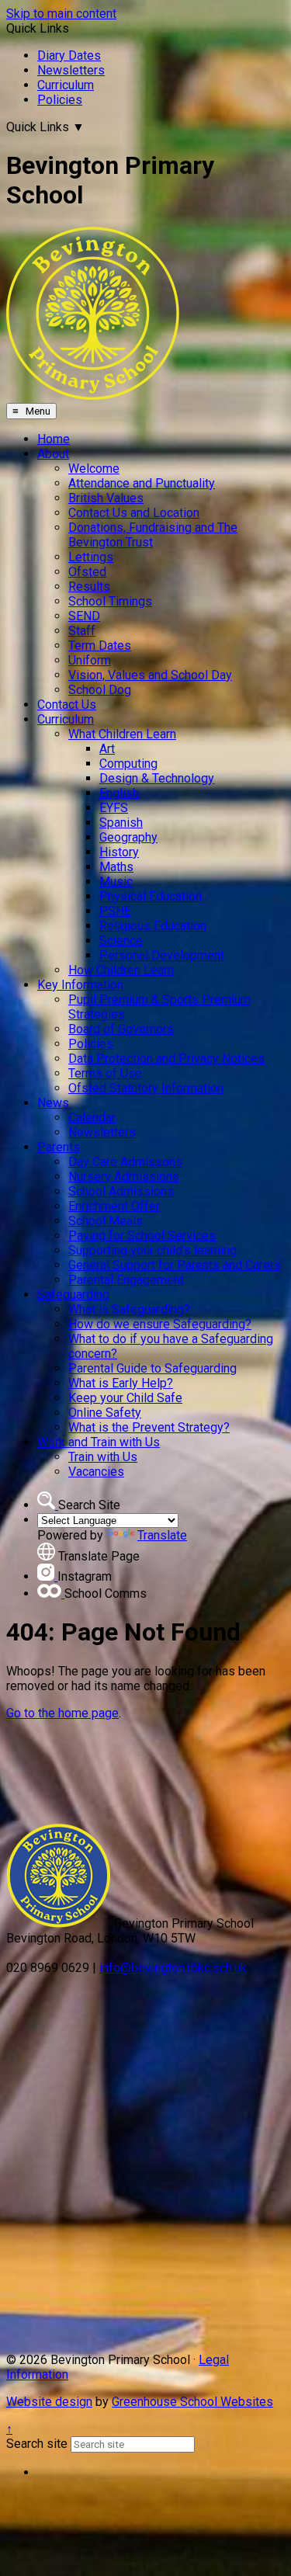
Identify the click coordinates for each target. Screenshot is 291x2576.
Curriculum (66, 85)
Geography (128, 837)
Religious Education (153, 926)
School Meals (106, 1221)
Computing (128, 764)
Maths (116, 867)
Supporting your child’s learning (152, 1250)
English (119, 793)
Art (107, 749)
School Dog (100, 690)
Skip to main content (61, 14)
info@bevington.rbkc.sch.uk (173, 1968)
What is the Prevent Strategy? (149, 1427)
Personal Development (162, 955)
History (119, 852)
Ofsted (87, 572)
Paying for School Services (142, 1236)
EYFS (114, 808)
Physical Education (151, 896)
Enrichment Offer (114, 1206)
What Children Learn (122, 734)
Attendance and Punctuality (142, 483)
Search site (37, 2444)
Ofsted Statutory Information (146, 1088)
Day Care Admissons (125, 1162)
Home (54, 439)
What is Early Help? (121, 1383)
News (53, 1103)
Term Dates (100, 646)
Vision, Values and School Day (150, 675)
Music (116, 882)
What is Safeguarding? (129, 1309)
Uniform (90, 660)
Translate (162, 1535)
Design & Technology (157, 778)
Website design (49, 2402)
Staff (82, 631)
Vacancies (96, 1472)
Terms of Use (105, 1073)
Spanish (121, 823)
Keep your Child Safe (125, 1398)
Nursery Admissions (124, 1177)
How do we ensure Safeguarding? (160, 1324)
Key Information (80, 985)
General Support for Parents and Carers (175, 1265)
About (53, 454)
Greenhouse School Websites (192, 2402)
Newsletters (71, 70)
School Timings (110, 601)
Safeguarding (73, 1295)
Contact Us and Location (134, 513)
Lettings (91, 557)
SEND (84, 616)
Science (121, 941)
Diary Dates (69, 56)
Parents (59, 1147)
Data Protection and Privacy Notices (166, 1059)
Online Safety (105, 1413)
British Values (106, 498)
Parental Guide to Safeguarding (152, 1368)
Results (89, 587)
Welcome (94, 469)
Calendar (92, 1118)
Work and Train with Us (99, 1442)
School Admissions (121, 1191)
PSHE (115, 911)
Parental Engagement (126, 1280)
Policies (60, 100)
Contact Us (67, 705)
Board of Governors (121, 1029)
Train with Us (103, 1457)
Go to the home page (62, 1713)
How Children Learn (121, 970)
